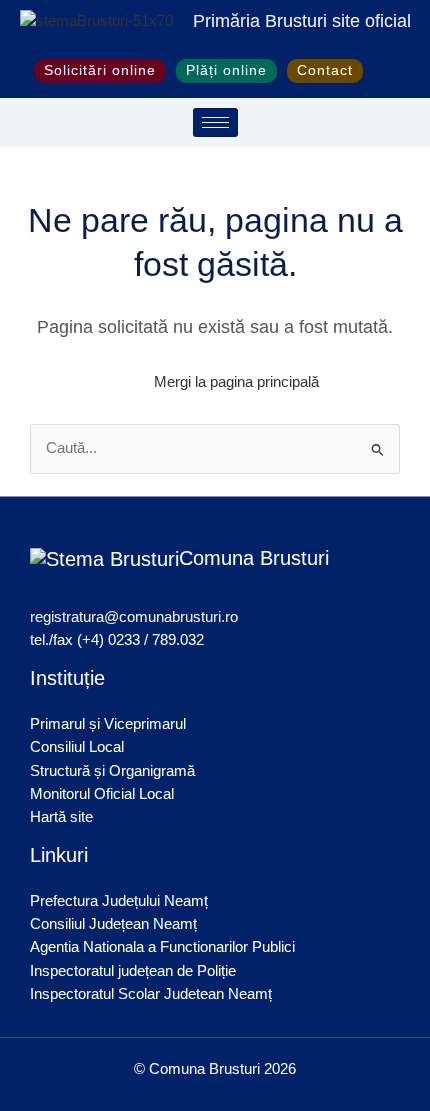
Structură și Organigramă (112, 771)
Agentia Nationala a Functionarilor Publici (162, 947)
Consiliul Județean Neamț (113, 924)
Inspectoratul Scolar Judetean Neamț (151, 994)
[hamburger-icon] (215, 122)
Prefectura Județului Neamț (119, 901)
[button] (384, 71)
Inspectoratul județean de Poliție (133, 971)
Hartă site (61, 817)
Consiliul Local (77, 747)
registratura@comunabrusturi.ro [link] (134, 617)
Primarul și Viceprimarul (108, 724)
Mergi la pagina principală (236, 382)
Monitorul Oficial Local (102, 794)
